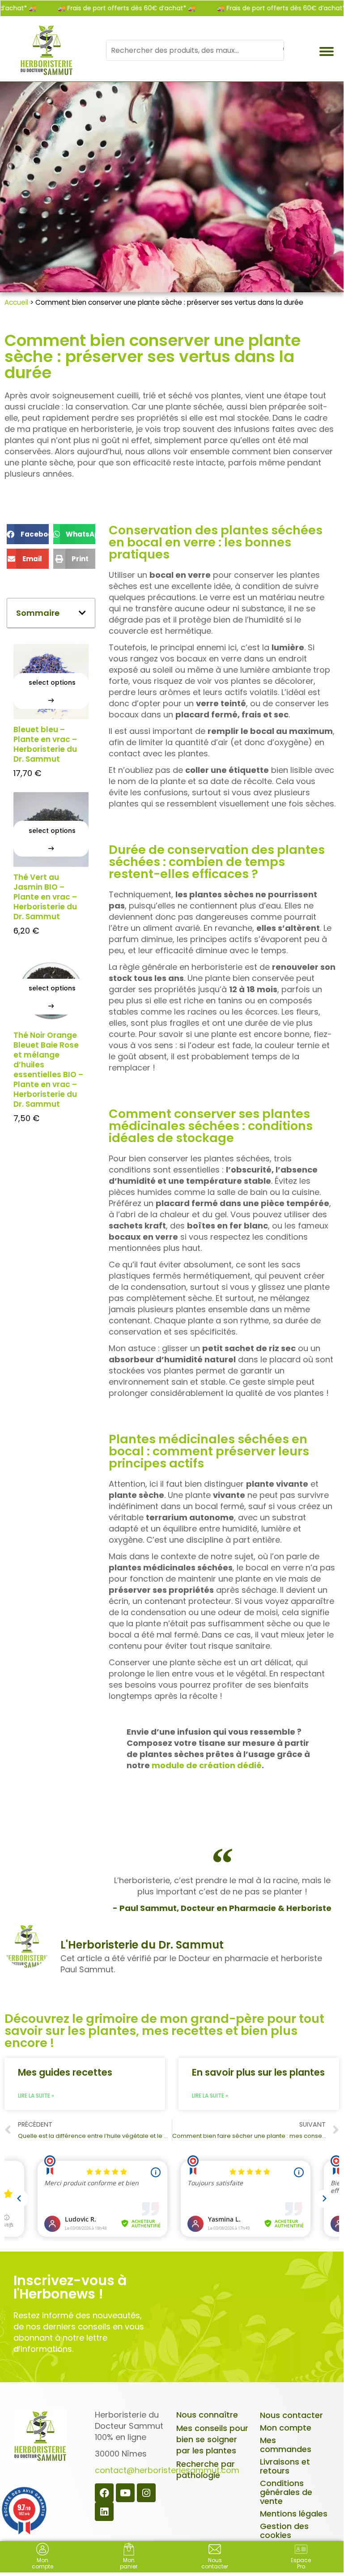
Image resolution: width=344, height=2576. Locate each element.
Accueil (16, 302)
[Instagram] (146, 2493)
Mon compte (286, 2428)
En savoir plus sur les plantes (258, 2072)
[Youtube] (125, 2493)
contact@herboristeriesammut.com (167, 2470)
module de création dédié (207, 1765)
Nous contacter (291, 2415)
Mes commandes (286, 2445)
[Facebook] (104, 2493)
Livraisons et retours (285, 2466)
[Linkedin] (104, 2512)
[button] (28, 534)
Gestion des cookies (284, 2531)
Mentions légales (294, 2514)
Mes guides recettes (65, 2072)
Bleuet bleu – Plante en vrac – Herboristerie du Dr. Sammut (45, 744)
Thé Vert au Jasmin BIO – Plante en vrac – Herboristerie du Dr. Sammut (45, 897)
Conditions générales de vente (286, 2492)
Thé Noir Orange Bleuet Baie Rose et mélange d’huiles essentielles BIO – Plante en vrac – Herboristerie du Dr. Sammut (48, 1070)
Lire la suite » (36, 2096)
